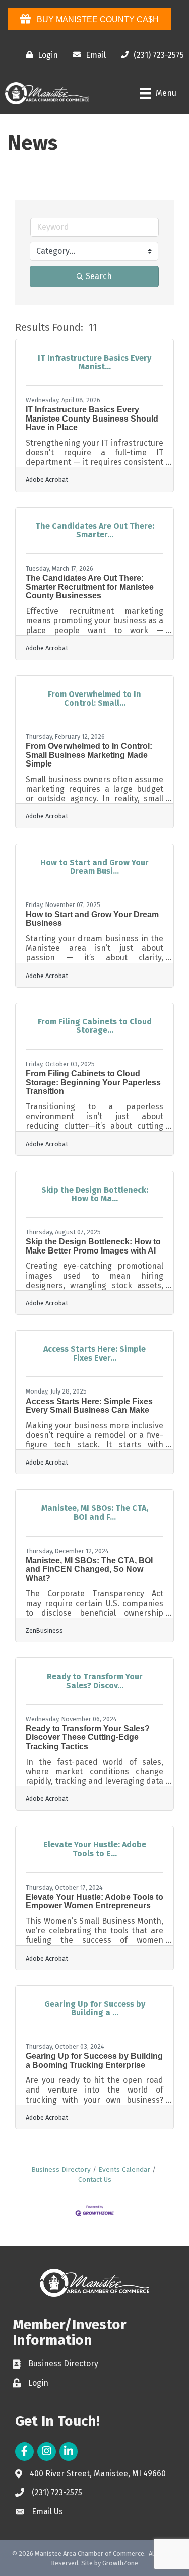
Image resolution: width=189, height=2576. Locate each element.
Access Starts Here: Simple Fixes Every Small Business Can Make (89, 1406)
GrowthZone (120, 2563)
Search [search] (99, 276)
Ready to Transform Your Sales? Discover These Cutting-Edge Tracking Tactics (88, 1737)
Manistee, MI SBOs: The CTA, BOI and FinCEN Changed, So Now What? (89, 1569)
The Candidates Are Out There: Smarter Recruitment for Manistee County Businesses (90, 587)
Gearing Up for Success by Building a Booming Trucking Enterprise (94, 2061)
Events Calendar (124, 2169)
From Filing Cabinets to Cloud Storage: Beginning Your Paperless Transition (93, 1082)
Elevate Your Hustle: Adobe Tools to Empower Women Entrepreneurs (94, 1901)
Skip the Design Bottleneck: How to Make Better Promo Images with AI (93, 1246)
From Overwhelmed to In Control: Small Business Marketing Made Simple (89, 755)
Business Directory (61, 2169)
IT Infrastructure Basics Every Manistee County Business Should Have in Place (92, 419)
